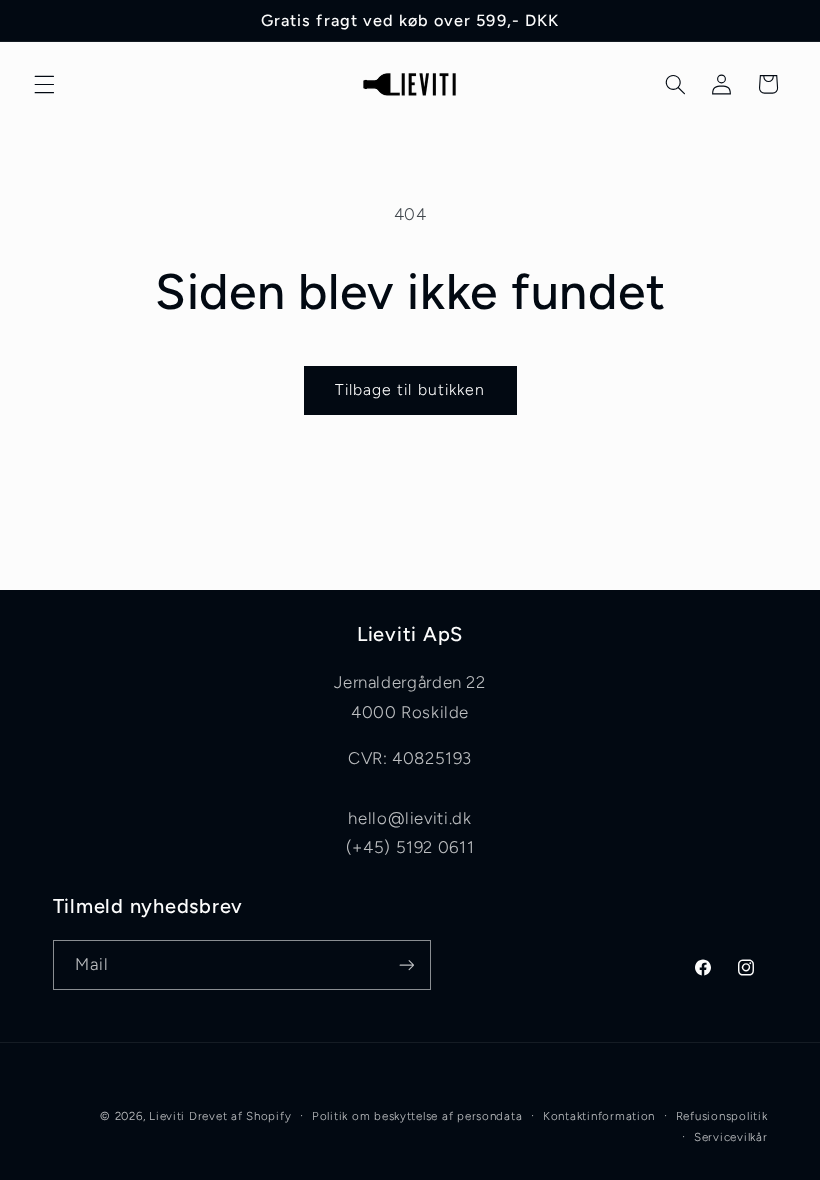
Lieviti (169, 1116)
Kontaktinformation (599, 1116)
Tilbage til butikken (410, 389)
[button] (44, 84)
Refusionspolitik (722, 1116)
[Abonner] (406, 964)
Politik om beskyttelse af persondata (417, 1116)
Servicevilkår (731, 1137)
